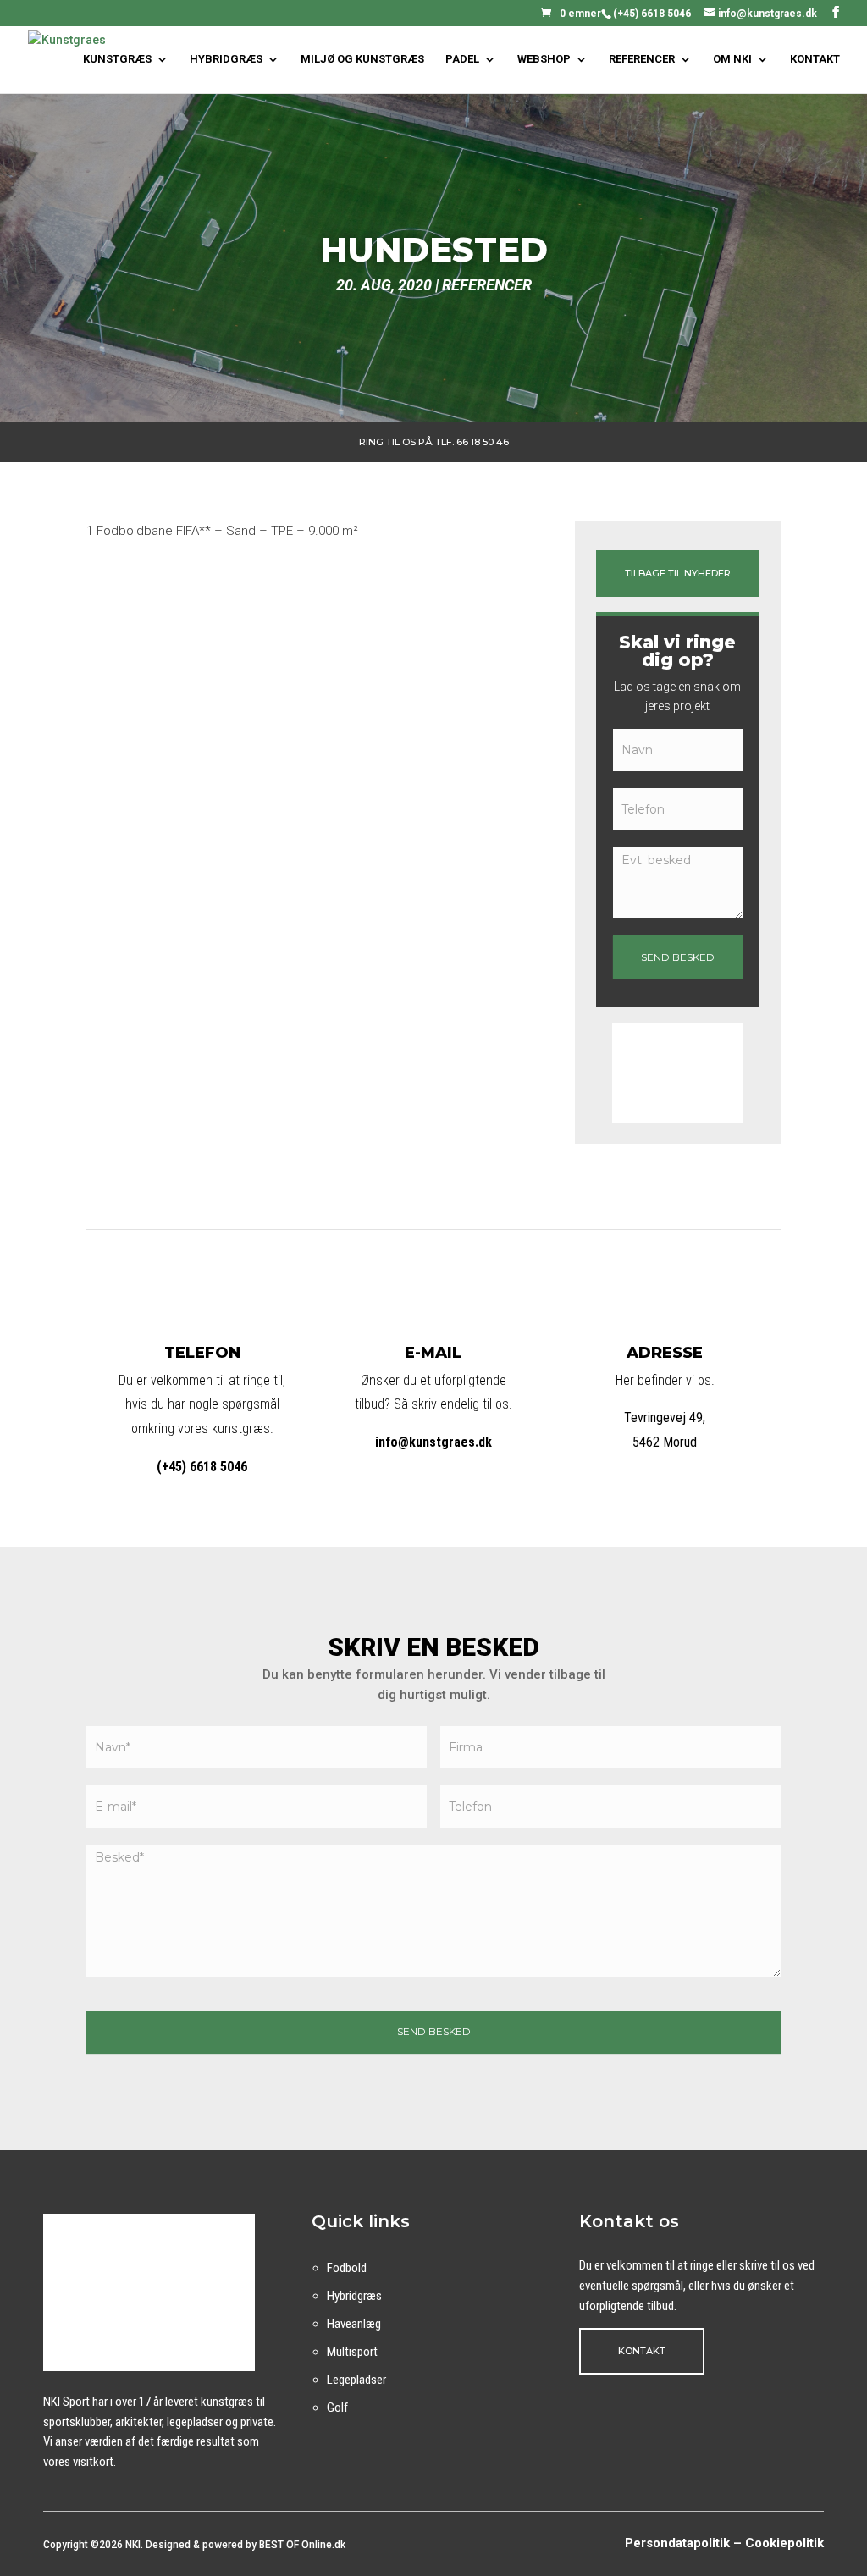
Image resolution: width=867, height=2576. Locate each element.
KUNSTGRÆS (117, 59)
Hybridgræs (354, 2296)
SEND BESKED (678, 957)
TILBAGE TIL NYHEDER (678, 573)
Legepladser (356, 2380)
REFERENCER (642, 59)
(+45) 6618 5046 (652, 14)
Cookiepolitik (784, 2543)
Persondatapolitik (677, 2543)
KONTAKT (815, 59)
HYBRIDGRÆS (226, 59)
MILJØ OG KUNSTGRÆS (362, 59)
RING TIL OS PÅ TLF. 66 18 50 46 (434, 442)
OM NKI (732, 59)
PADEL (462, 59)
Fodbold (347, 2268)
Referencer (487, 285)
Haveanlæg (354, 2324)
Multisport (352, 2352)
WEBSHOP (544, 59)
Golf (337, 2408)
